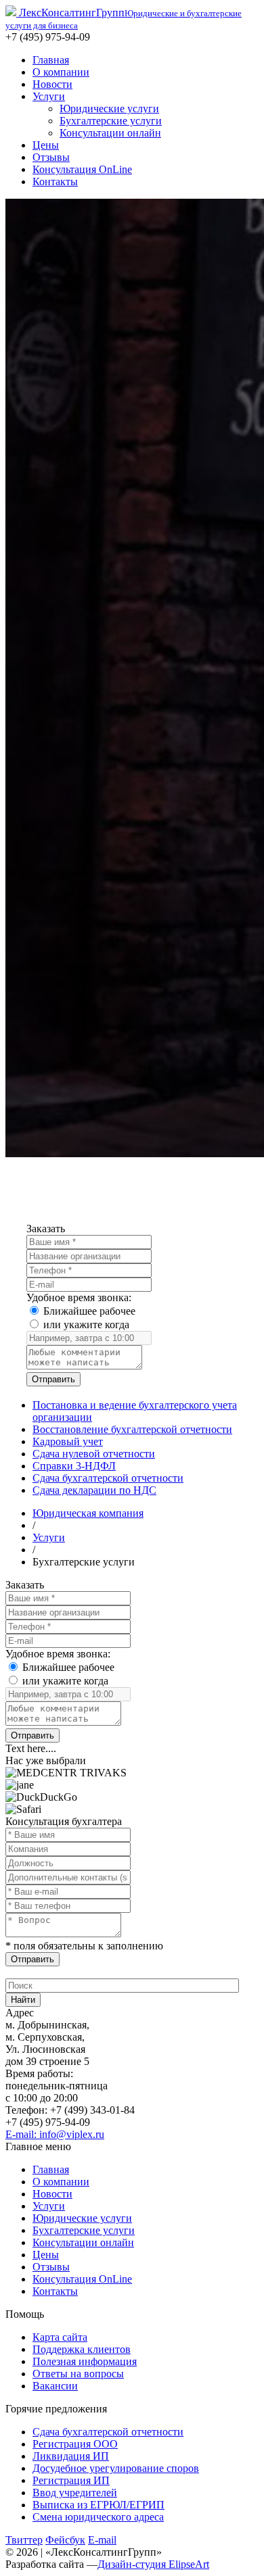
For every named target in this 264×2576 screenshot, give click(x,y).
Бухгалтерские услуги (111, 121)
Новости (52, 84)
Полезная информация (85, 2361)
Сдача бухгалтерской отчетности (108, 1478)
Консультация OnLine (82, 169)
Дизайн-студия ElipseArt (153, 2564)
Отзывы (51, 157)
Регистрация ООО (75, 2444)
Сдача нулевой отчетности (94, 1454)
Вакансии (55, 2386)
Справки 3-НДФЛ (74, 1466)
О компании (61, 72)
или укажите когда (86, 1325)
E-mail (102, 2540)
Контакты (55, 181)
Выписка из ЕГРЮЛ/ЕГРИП (98, 2505)
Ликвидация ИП (71, 2456)
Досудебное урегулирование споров (116, 2468)
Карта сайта (60, 2337)
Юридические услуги (109, 108)
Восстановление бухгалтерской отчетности (132, 1429)
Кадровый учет (68, 1441)
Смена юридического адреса (98, 2517)
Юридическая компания (88, 1513)
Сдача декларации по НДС (94, 1490)
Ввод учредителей (75, 2493)
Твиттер (24, 2540)
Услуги (49, 96)
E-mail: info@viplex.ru (55, 2134)
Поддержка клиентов (82, 2349)
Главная (51, 60)
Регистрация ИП (71, 2480)
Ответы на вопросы (78, 2374)
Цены (46, 145)
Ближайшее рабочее (89, 1311)
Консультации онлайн (110, 133)
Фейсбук (65, 2540)
